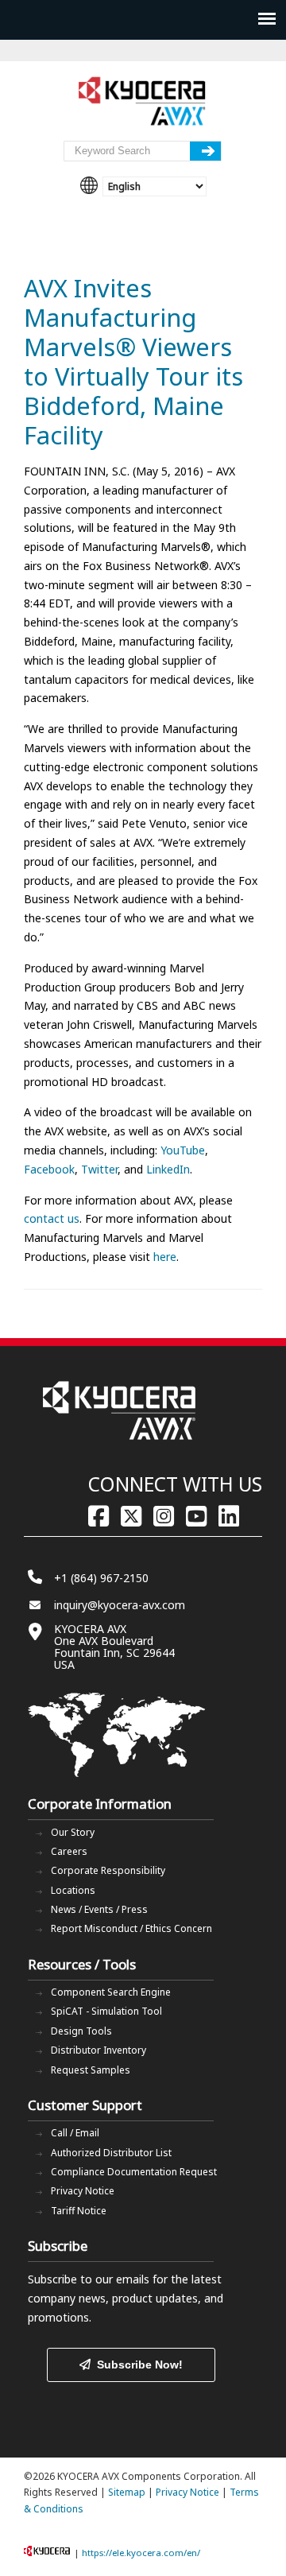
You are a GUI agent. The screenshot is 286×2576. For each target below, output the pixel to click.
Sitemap (127, 2492)
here (165, 1257)
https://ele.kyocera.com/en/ (141, 2553)
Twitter (99, 1169)
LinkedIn (168, 1169)
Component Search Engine (111, 1992)
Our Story (73, 1832)
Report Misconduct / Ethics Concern (131, 1928)
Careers (69, 1851)
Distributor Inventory (99, 2050)
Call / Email (75, 2133)
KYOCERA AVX (143, 102)
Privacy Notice (83, 2191)
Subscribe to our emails (89, 2279)
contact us (52, 1218)
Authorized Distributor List (111, 2153)
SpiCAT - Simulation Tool (106, 2011)
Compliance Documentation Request (134, 2172)
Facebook (49, 1169)
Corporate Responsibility (108, 1870)
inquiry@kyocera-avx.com (120, 1605)
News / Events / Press (99, 1909)
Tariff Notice (79, 2211)
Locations (73, 1890)
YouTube (183, 1150)
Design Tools (81, 2031)
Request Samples (91, 2070)
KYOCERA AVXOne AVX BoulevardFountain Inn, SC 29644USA (114, 1647)
